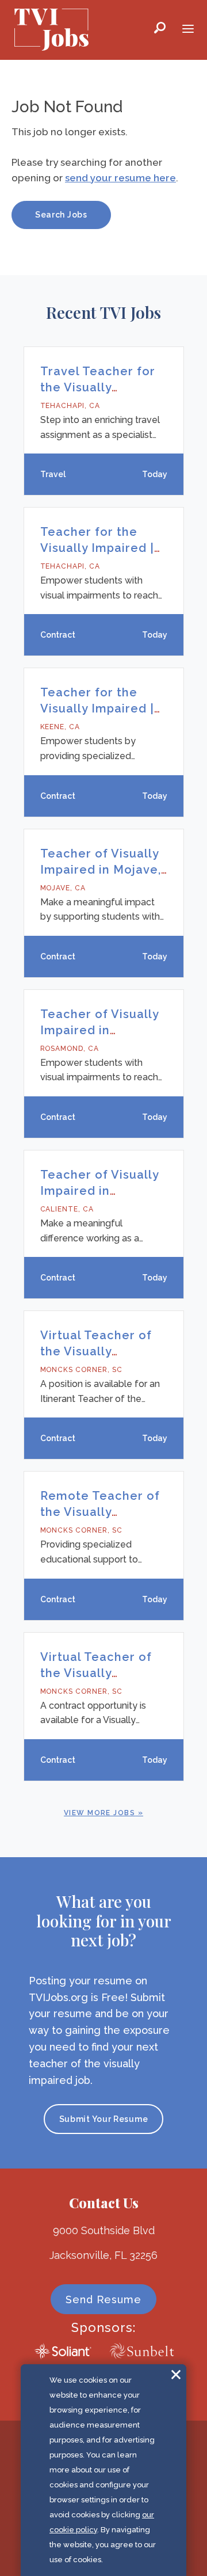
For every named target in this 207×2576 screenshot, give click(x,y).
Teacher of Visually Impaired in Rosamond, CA (99, 1030)
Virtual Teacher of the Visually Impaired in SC (96, 1351)
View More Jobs (99, 1813)
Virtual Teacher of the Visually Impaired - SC (96, 1673)
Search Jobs (61, 215)
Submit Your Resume (104, 2119)
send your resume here (120, 178)
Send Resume (103, 2299)
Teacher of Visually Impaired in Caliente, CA (99, 1191)
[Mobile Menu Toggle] (188, 30)
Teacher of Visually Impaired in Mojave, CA (101, 870)
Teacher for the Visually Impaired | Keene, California (97, 708)
